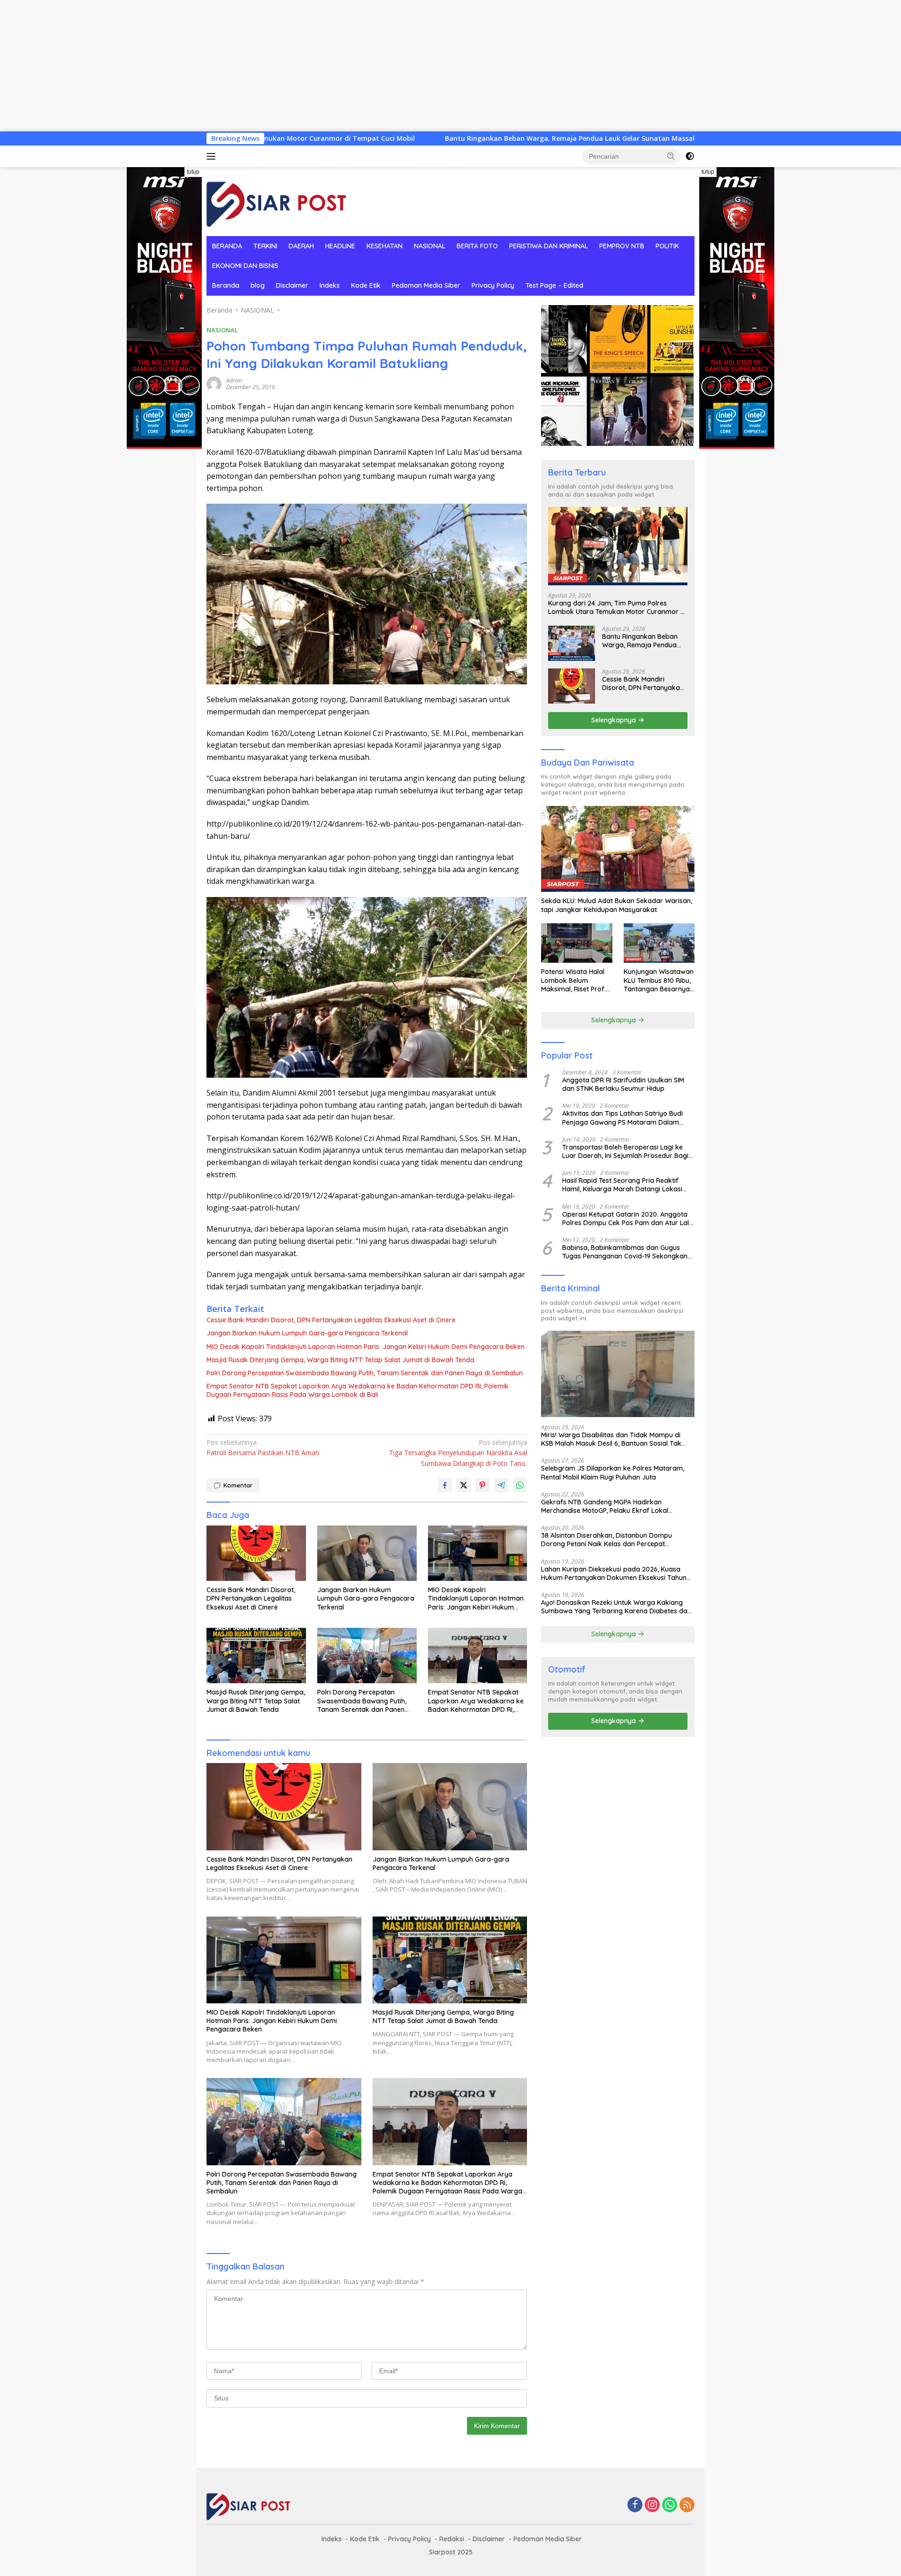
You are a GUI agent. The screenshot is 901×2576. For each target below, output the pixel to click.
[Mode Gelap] (690, 156)
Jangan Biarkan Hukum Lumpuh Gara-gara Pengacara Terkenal (307, 1333)
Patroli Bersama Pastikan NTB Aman (263, 1447)
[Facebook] (635, 2505)
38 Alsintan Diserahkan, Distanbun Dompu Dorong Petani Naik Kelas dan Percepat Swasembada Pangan (607, 1540)
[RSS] (687, 2505)
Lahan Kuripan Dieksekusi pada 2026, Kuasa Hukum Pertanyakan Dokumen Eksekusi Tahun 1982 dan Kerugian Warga (614, 1573)
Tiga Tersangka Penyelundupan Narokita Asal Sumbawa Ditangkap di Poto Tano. (458, 1453)
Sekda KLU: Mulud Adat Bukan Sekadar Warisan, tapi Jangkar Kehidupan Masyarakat (617, 905)
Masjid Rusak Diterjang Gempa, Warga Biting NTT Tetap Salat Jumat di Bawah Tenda (340, 1360)
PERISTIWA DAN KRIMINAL (549, 246)
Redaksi (452, 2539)
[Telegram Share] (501, 1485)
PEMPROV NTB (622, 246)
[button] (671, 156)
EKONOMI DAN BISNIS (245, 266)
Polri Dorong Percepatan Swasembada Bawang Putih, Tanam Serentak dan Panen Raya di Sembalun (365, 1373)
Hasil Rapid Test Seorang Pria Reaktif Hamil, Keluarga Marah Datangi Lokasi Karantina (622, 1185)
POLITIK (667, 246)
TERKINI (265, 246)
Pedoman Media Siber (426, 285)
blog (258, 285)
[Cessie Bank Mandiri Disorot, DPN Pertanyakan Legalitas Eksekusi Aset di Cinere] (256, 1553)
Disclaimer (292, 285)
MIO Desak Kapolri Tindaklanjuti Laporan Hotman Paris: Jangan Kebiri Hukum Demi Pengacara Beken (366, 1347)
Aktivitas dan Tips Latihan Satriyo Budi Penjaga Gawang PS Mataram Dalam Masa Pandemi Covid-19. (622, 1118)
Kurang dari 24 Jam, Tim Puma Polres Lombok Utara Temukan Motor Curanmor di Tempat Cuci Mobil (617, 607)
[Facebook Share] (445, 1485)
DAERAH (301, 246)
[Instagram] (652, 2505)
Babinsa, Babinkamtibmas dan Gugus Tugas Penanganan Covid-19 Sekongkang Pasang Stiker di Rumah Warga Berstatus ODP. (627, 1252)
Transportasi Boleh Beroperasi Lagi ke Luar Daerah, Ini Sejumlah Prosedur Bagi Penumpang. (625, 1151)
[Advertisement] (282, 66)
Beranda (226, 285)
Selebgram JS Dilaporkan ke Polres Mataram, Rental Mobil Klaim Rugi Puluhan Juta (613, 1472)
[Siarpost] (277, 201)
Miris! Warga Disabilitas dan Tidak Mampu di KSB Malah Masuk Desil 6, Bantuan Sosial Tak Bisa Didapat (611, 1439)
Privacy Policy (493, 285)
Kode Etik (366, 285)
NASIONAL (430, 246)
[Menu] (213, 156)
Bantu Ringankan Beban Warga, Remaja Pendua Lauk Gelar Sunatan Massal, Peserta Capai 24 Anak (468, 138)
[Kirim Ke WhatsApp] (520, 1485)
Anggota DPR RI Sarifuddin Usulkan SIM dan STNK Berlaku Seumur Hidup (623, 1084)
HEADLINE (340, 246)
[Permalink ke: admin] (214, 383)
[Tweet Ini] (464, 1485)
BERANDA (227, 246)
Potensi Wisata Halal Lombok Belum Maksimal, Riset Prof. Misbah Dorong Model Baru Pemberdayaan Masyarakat (575, 980)
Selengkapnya (615, 720)
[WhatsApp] (670, 2505)
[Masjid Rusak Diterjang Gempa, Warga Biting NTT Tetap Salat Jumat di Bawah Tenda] (256, 1656)
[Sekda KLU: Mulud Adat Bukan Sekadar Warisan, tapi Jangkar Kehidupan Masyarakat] (618, 849)
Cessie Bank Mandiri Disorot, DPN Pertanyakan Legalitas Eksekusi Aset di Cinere (331, 1320)
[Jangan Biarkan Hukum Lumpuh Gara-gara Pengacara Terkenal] (367, 1553)
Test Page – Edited (554, 285)
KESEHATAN (385, 246)
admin (234, 380)
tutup (193, 172)
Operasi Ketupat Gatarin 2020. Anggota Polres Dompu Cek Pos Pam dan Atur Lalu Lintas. (627, 1219)
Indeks (330, 285)
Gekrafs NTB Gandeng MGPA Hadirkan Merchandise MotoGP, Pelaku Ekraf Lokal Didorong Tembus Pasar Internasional (605, 1506)
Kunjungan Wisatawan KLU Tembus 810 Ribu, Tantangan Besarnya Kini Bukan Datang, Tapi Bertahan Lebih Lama (659, 980)
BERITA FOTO (477, 246)
